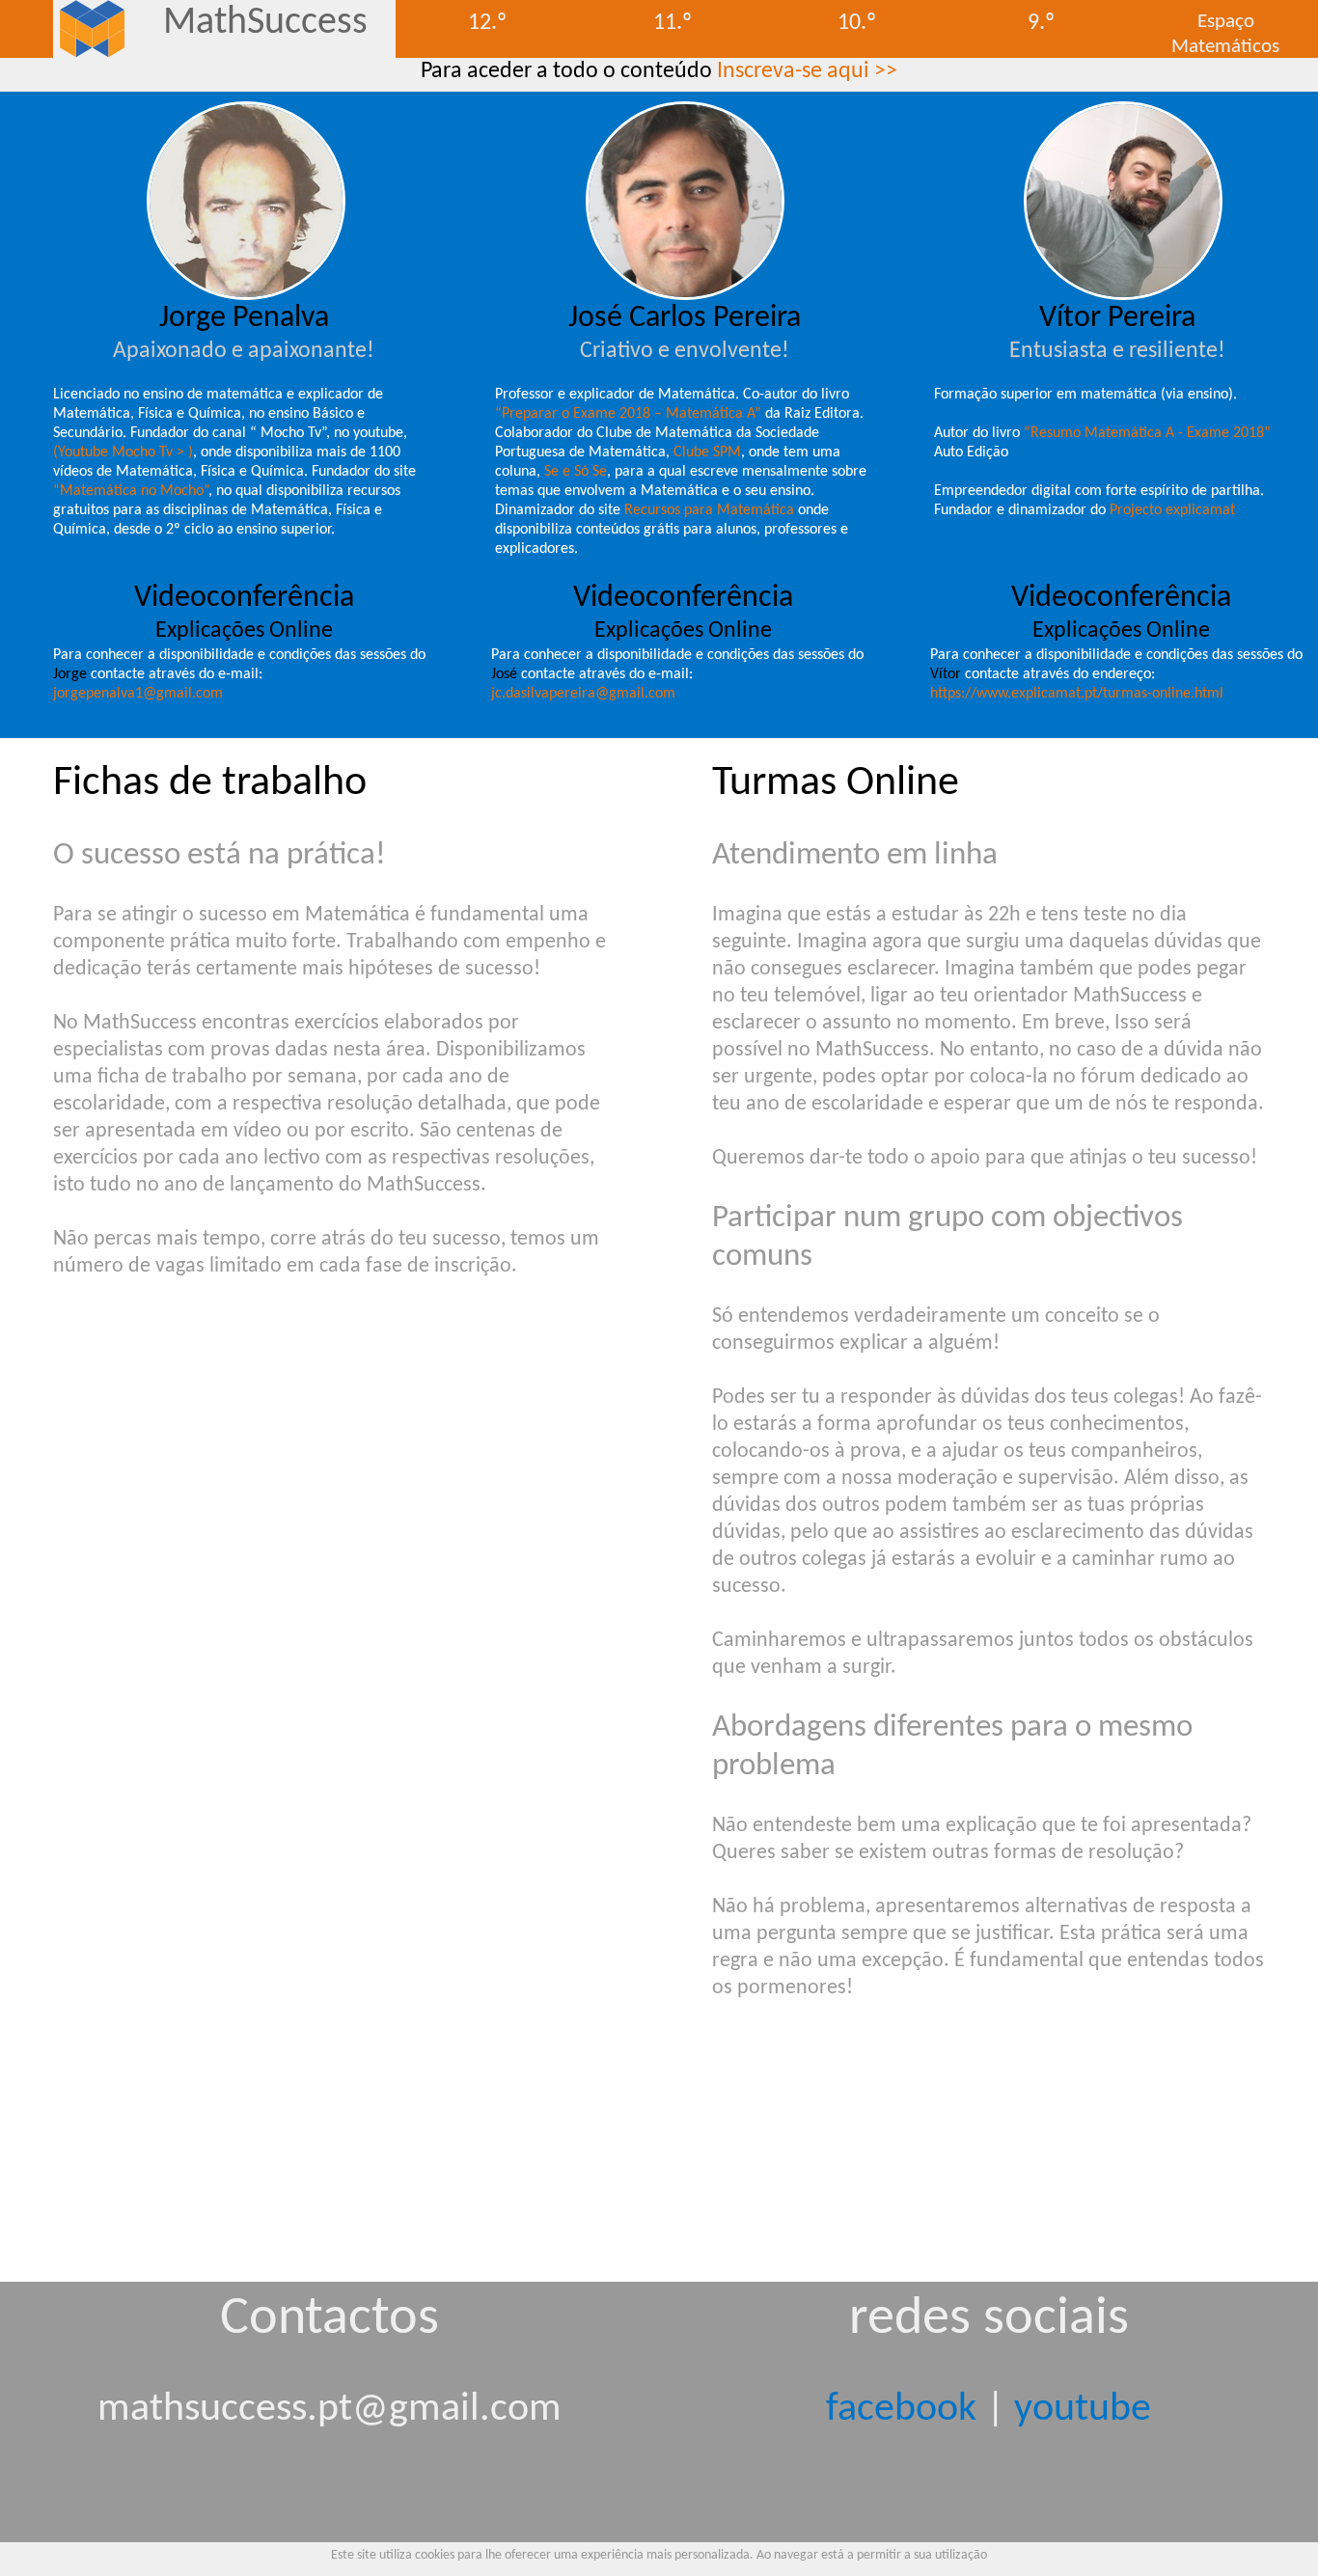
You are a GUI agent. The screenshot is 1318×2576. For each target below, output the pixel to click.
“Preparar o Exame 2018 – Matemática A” (628, 414)
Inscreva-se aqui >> (807, 71)
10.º (857, 23)
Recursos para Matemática (709, 510)
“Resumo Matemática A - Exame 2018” (1147, 433)
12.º (487, 23)
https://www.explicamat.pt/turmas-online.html (1077, 694)
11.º (673, 23)
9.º (1041, 23)
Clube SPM (707, 452)
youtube (1083, 2410)
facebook (901, 2410)
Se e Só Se (576, 472)
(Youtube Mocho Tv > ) (123, 452)
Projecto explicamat (1172, 510)
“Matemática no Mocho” (131, 491)
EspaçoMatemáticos (1225, 34)
